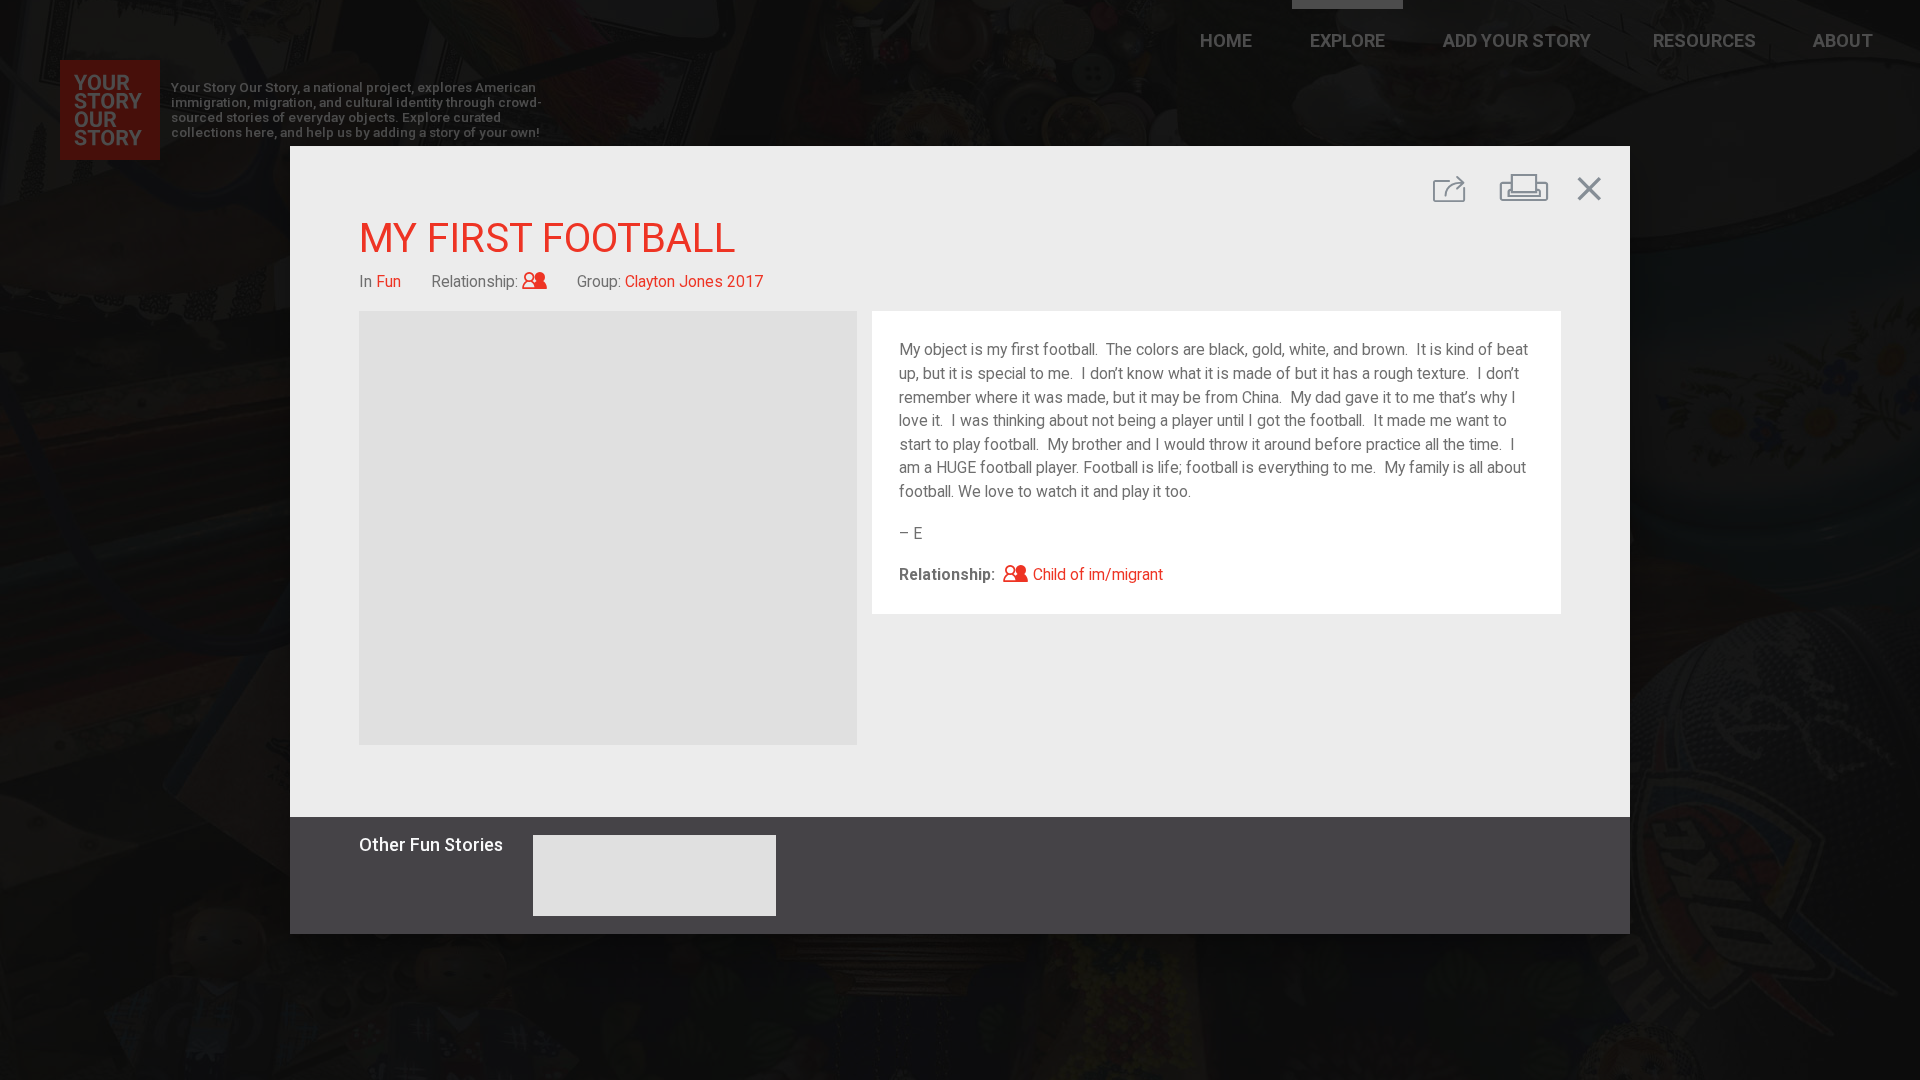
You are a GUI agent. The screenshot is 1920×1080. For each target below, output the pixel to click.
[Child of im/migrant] (534, 281)
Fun (388, 281)
